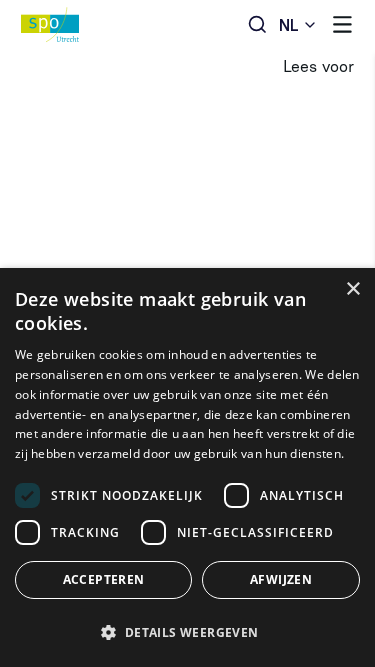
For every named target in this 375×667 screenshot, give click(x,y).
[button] (187, 632)
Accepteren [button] (104, 579)
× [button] (352, 289)
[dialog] (187, 467)
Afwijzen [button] (281, 579)
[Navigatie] (342, 24)
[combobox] (298, 24)
